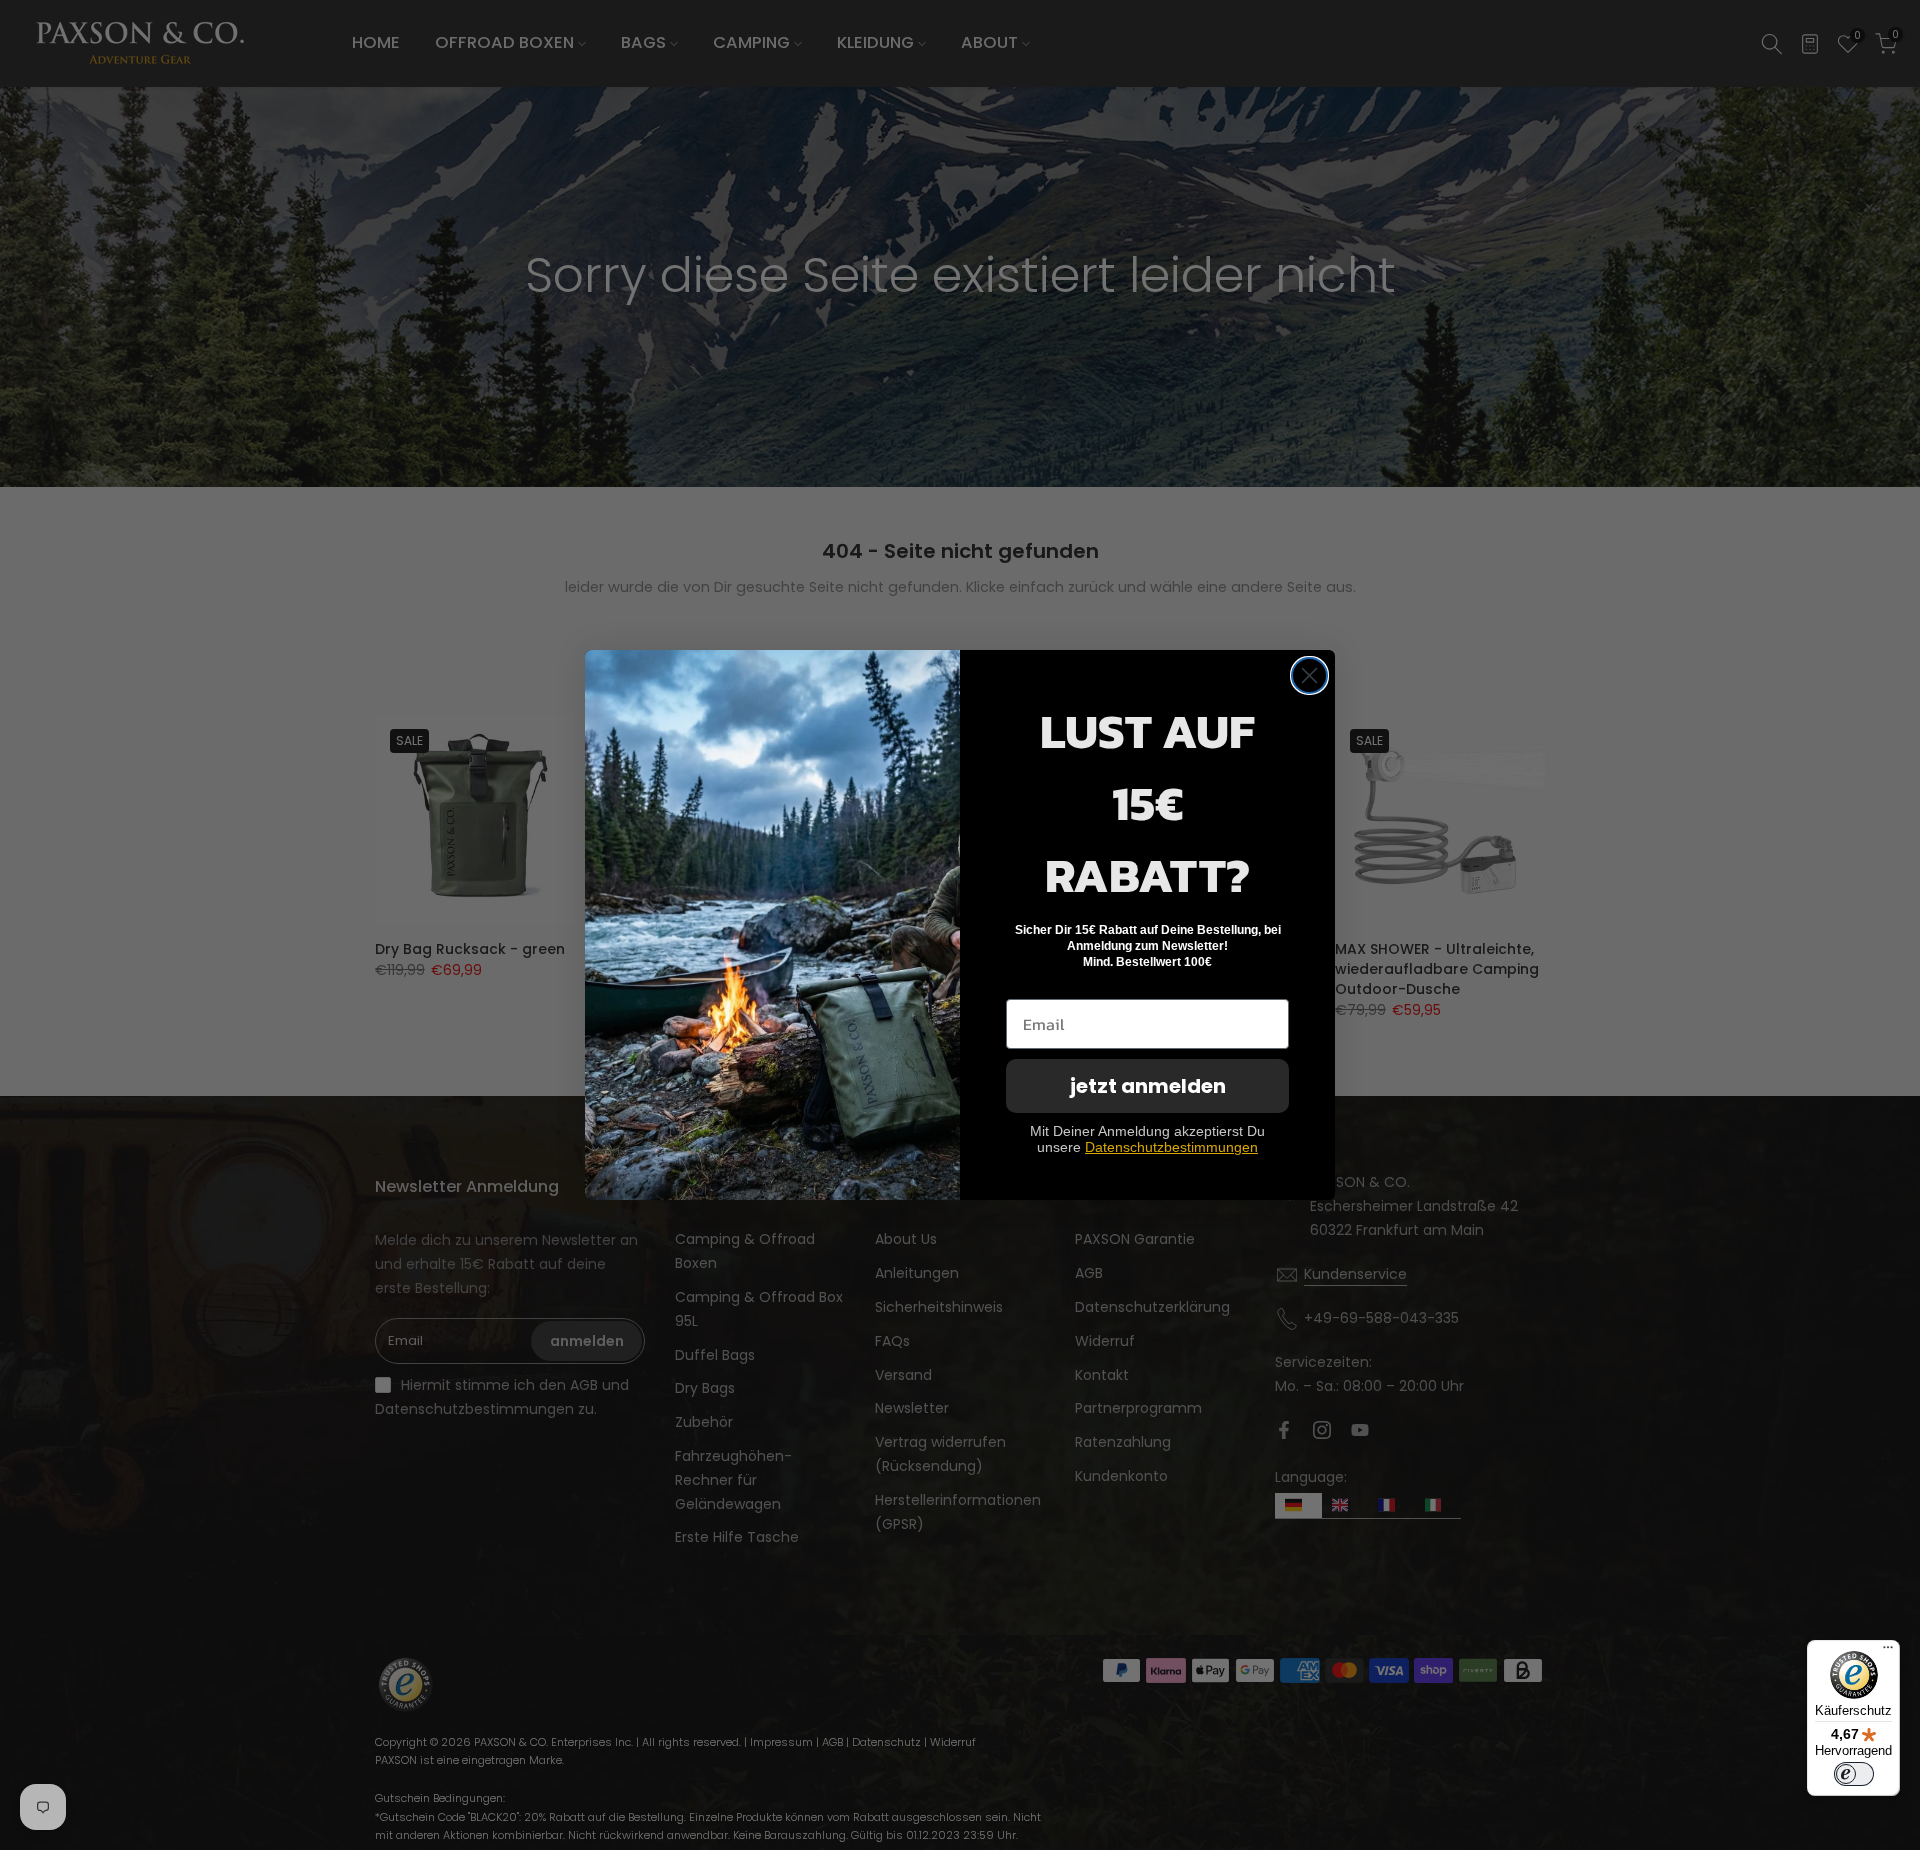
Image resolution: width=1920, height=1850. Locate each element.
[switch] (1854, 1774)
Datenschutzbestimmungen (1171, 1147)
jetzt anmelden (1148, 1086)
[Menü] (1888, 1652)
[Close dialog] (1309, 675)
